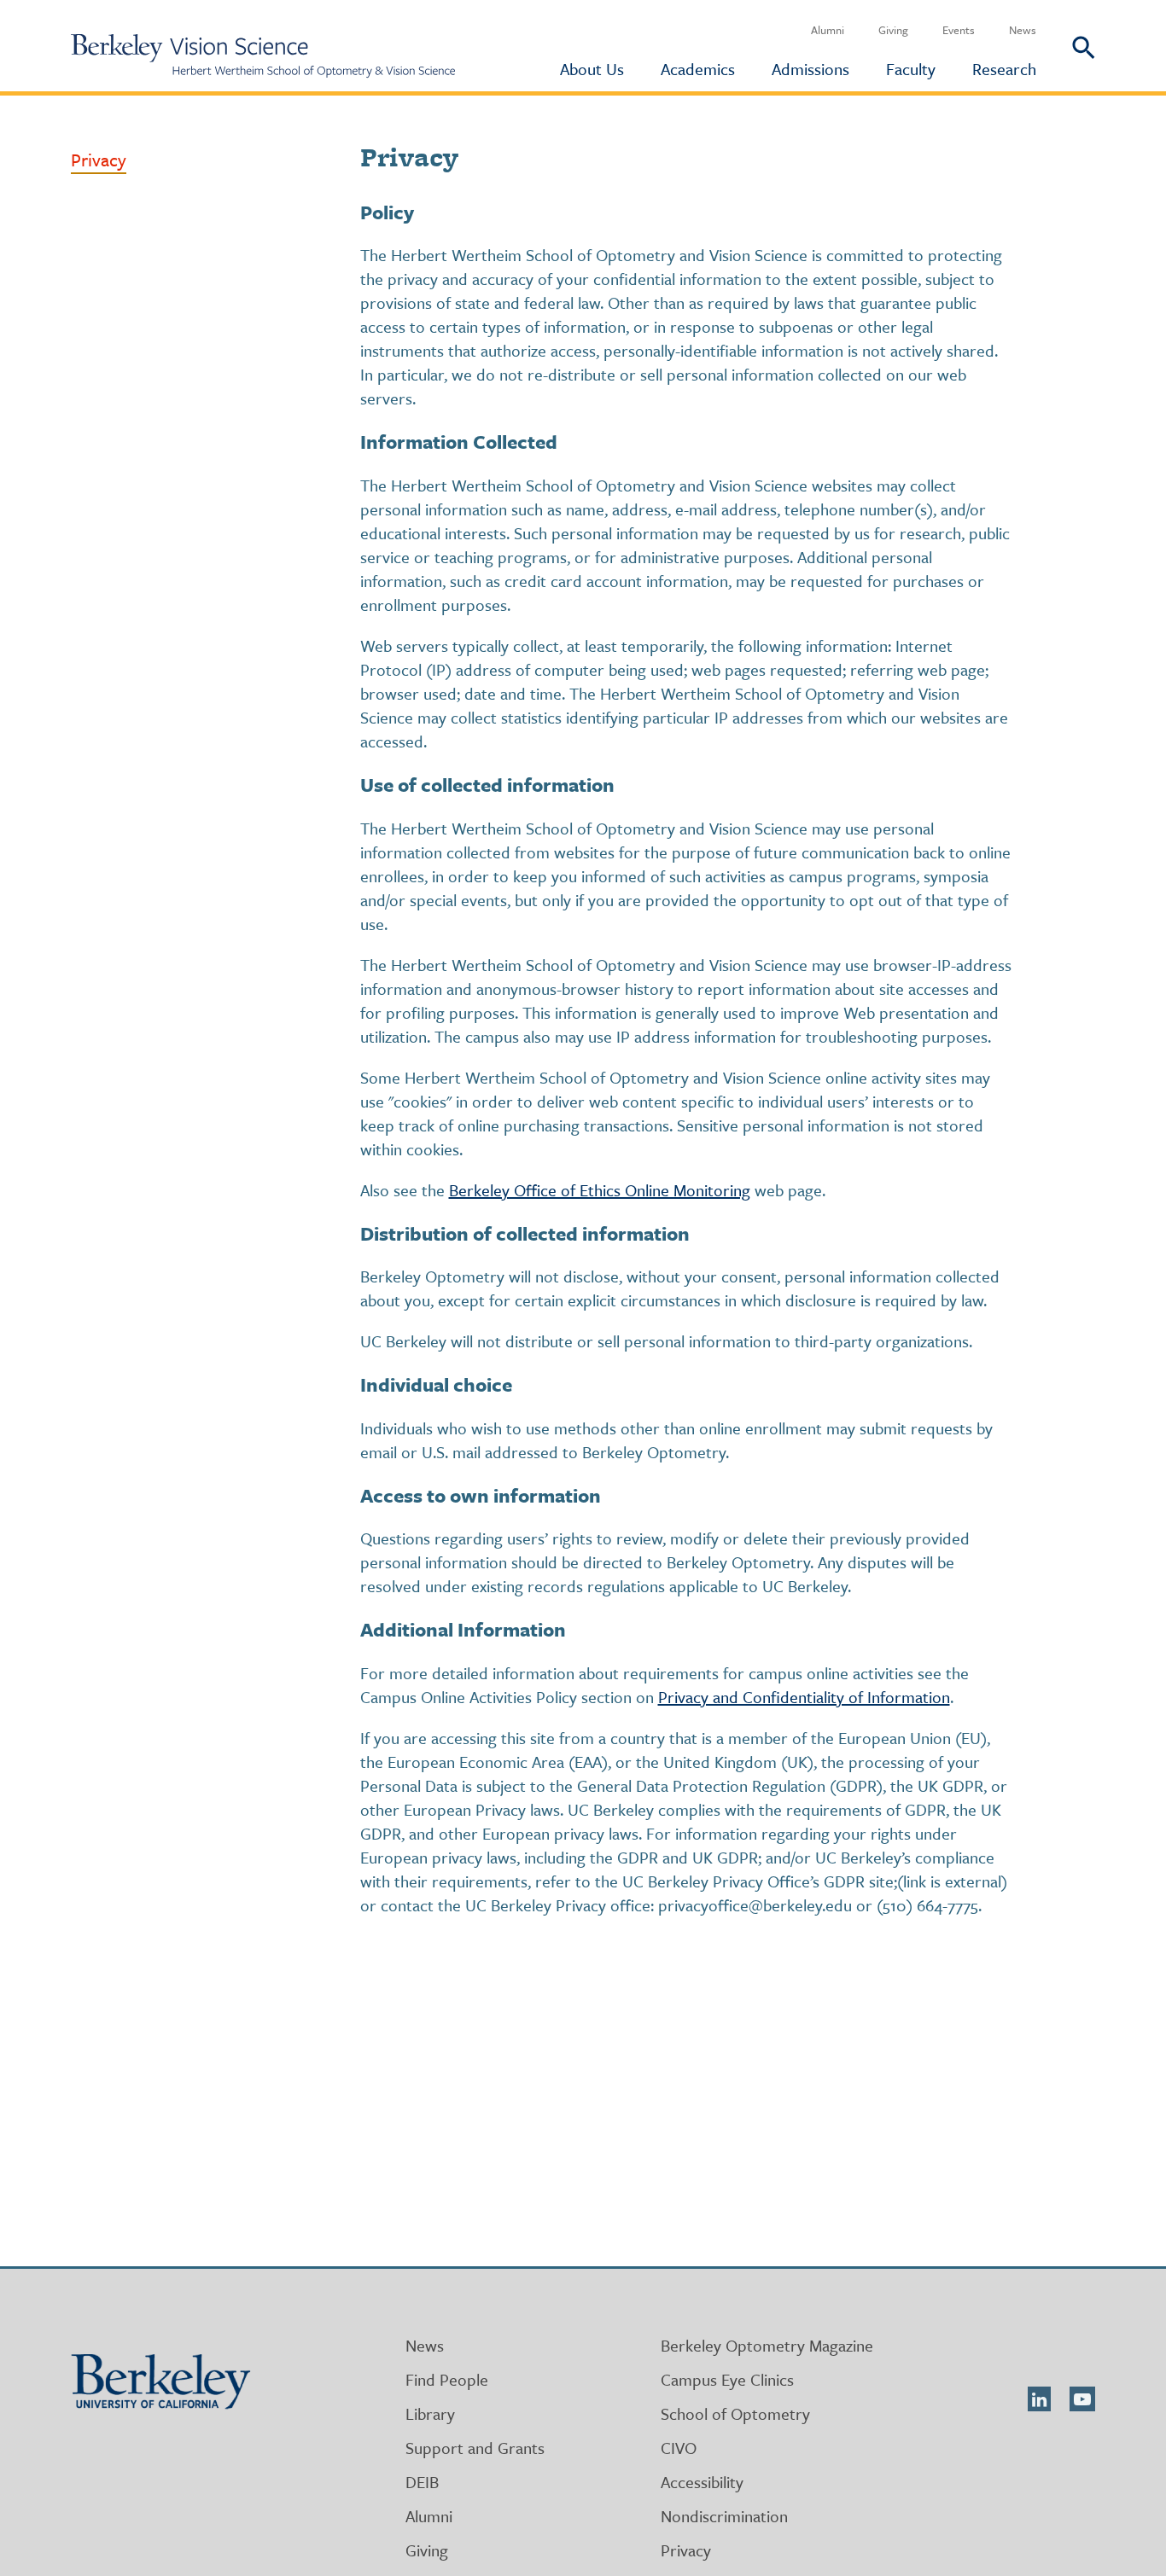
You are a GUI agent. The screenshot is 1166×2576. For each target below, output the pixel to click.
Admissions (810, 69)
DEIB (422, 2482)
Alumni (828, 30)
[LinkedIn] (1039, 2399)
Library (430, 2413)
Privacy (99, 160)
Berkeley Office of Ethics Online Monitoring (600, 1190)
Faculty (911, 69)
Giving (893, 30)
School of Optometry (735, 2413)
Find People (447, 2379)
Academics (698, 69)
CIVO (679, 2448)
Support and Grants (475, 2448)
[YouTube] (1082, 2399)
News (1023, 30)
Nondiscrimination (724, 2516)
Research (1004, 69)
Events (959, 30)
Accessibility (702, 2482)
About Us (592, 69)
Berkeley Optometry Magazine (767, 2345)
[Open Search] (1066, 46)
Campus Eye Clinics (727, 2379)
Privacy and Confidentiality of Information (804, 1697)
